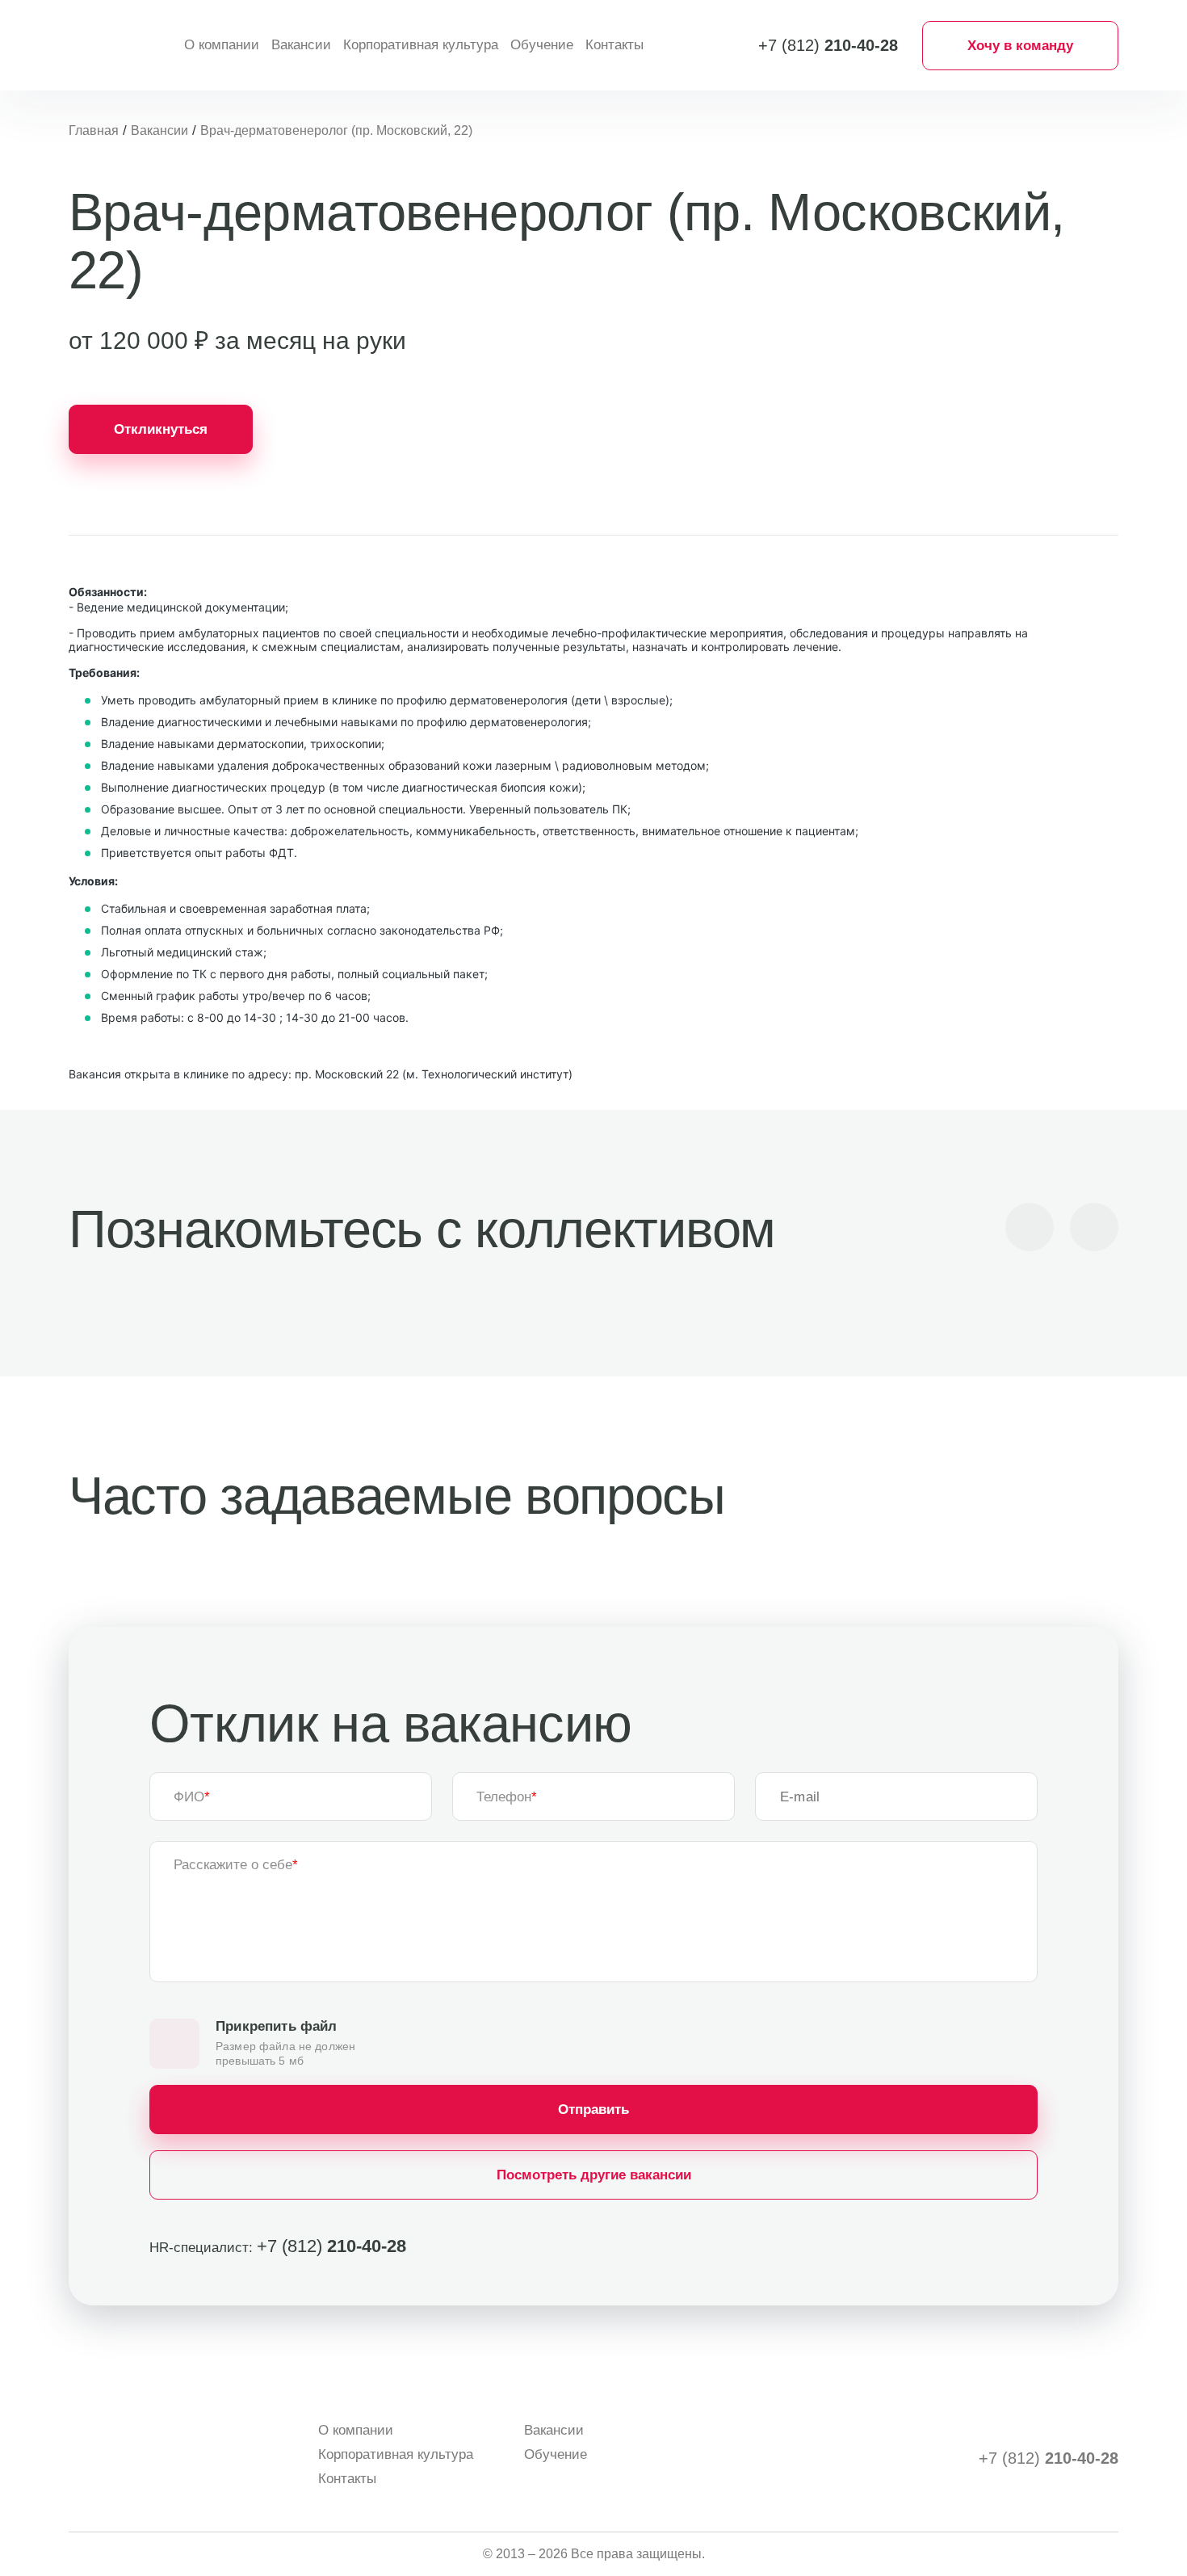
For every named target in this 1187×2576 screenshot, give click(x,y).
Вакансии (301, 45)
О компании (222, 45)
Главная (94, 130)
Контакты (614, 45)
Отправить (593, 2110)
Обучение (542, 45)
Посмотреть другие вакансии (594, 2175)
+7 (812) (828, 45)
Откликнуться (161, 429)
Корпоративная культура (421, 45)
